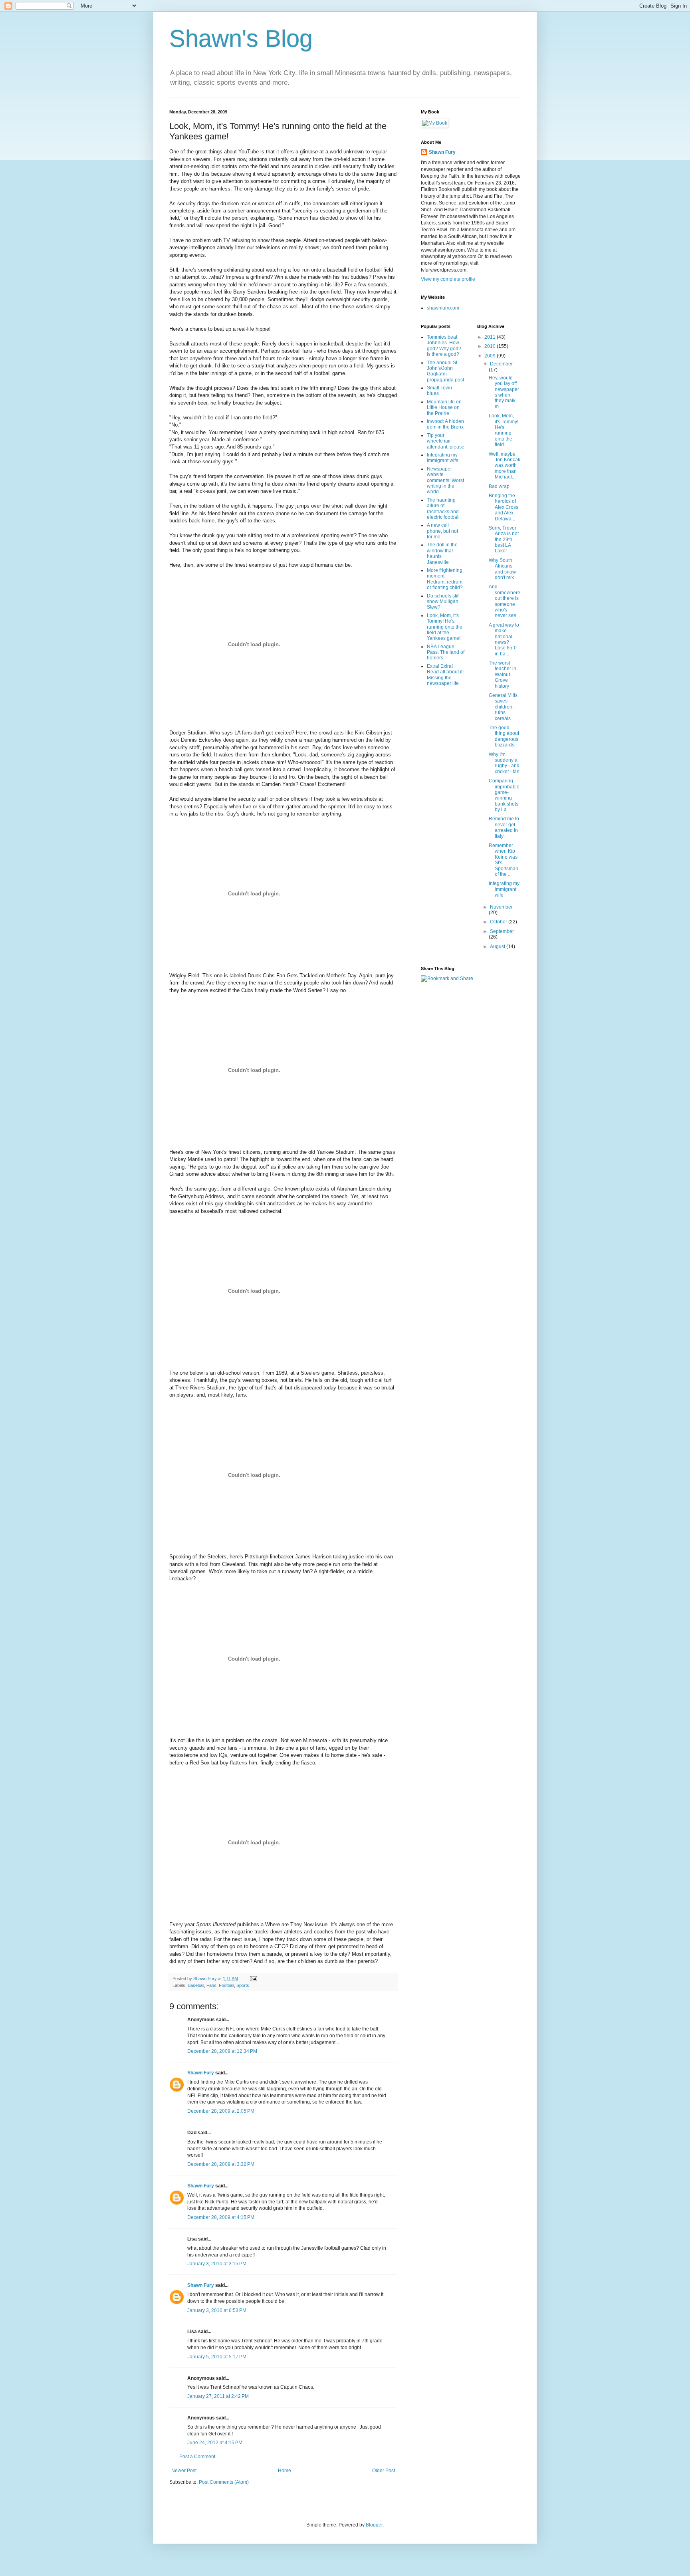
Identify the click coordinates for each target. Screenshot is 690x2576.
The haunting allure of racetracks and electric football (443, 509)
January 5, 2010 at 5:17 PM (217, 2357)
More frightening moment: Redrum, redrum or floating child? (445, 579)
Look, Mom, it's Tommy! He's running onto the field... (504, 430)
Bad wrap (499, 486)
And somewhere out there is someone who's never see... (505, 601)
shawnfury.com (443, 308)
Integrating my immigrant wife (443, 458)
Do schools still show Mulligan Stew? (443, 602)
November (501, 907)
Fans (211, 1985)
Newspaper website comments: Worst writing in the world (445, 480)
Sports (243, 1985)
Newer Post (184, 2471)
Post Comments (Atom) (224, 2482)
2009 (491, 356)
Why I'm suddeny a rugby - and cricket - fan (504, 763)
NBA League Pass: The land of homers (446, 652)
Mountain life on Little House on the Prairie (444, 408)
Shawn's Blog (241, 39)
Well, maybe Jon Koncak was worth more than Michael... (505, 466)
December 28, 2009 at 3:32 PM (221, 2164)
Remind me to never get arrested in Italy (504, 827)
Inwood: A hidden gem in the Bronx (445, 424)
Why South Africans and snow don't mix (502, 569)
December (501, 364)
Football (226, 1985)
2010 (491, 346)
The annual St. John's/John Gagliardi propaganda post (445, 371)
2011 (491, 337)
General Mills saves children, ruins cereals (503, 707)
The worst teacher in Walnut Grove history (503, 675)
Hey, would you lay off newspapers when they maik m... (504, 392)
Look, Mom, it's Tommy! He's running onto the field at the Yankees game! (445, 627)
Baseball (196, 1985)
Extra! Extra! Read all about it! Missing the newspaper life (445, 675)
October (499, 922)
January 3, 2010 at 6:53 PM (217, 2310)
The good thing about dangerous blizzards (504, 736)
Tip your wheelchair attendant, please (446, 441)
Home (285, 2471)
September (502, 931)
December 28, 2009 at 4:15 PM (221, 2217)
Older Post (384, 2471)
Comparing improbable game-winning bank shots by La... (504, 795)
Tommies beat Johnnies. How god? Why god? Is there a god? (444, 346)
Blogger (374, 2525)
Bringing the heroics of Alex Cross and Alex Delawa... (504, 507)
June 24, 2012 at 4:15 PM (215, 2443)
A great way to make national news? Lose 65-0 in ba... (504, 639)
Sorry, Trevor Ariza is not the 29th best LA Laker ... (504, 540)
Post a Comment (197, 2457)
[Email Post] (253, 1979)
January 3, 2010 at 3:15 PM (217, 2264)
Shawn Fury (201, 2073)
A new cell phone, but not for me (442, 531)
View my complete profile (448, 279)
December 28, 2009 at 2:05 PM (221, 2111)
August (498, 947)
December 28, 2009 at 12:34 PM (222, 2051)
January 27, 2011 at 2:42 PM (218, 2396)
